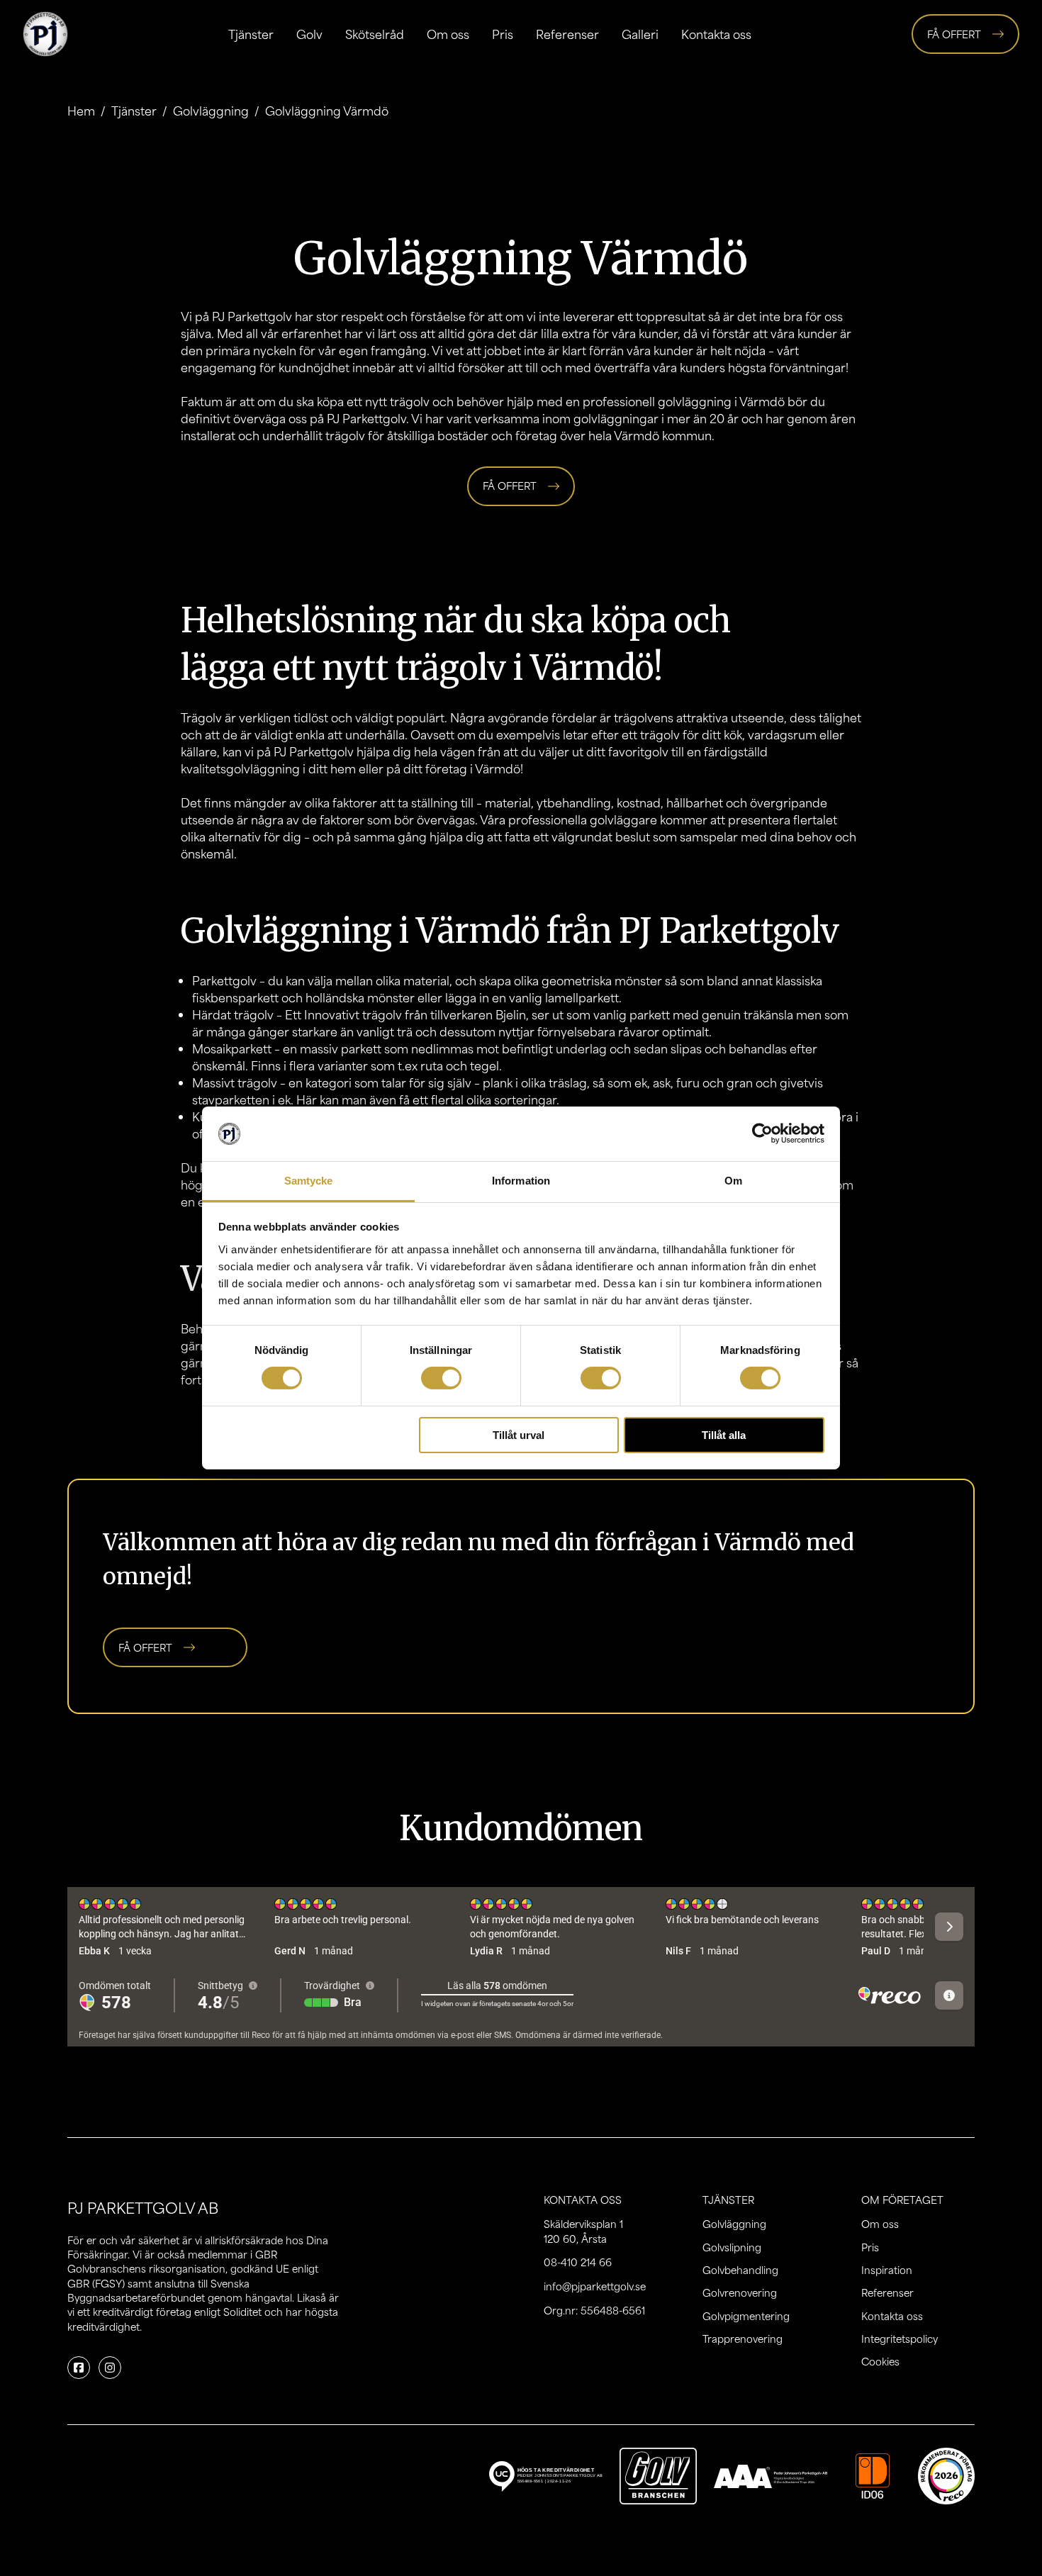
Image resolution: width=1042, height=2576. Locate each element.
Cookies (880, 2361)
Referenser (567, 34)
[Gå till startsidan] (45, 34)
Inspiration (887, 2270)
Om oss (448, 34)
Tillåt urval (519, 1435)
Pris (503, 34)
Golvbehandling (740, 2270)
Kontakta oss (716, 34)
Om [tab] (733, 1181)
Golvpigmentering (746, 2316)
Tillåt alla (724, 1435)
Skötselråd (375, 34)
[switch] (441, 1378)
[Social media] (79, 2368)
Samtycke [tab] (309, 1181)
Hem (81, 111)
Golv (309, 34)
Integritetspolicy (900, 2339)
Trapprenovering (743, 2339)
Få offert (954, 34)
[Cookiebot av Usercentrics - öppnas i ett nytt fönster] (762, 1133)
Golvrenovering (740, 2292)
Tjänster (251, 34)
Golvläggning (211, 111)
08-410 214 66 (578, 2262)
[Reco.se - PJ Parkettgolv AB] (946, 2476)
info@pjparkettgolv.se (595, 2286)
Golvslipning (732, 2247)
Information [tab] (521, 1181)
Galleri (640, 34)
